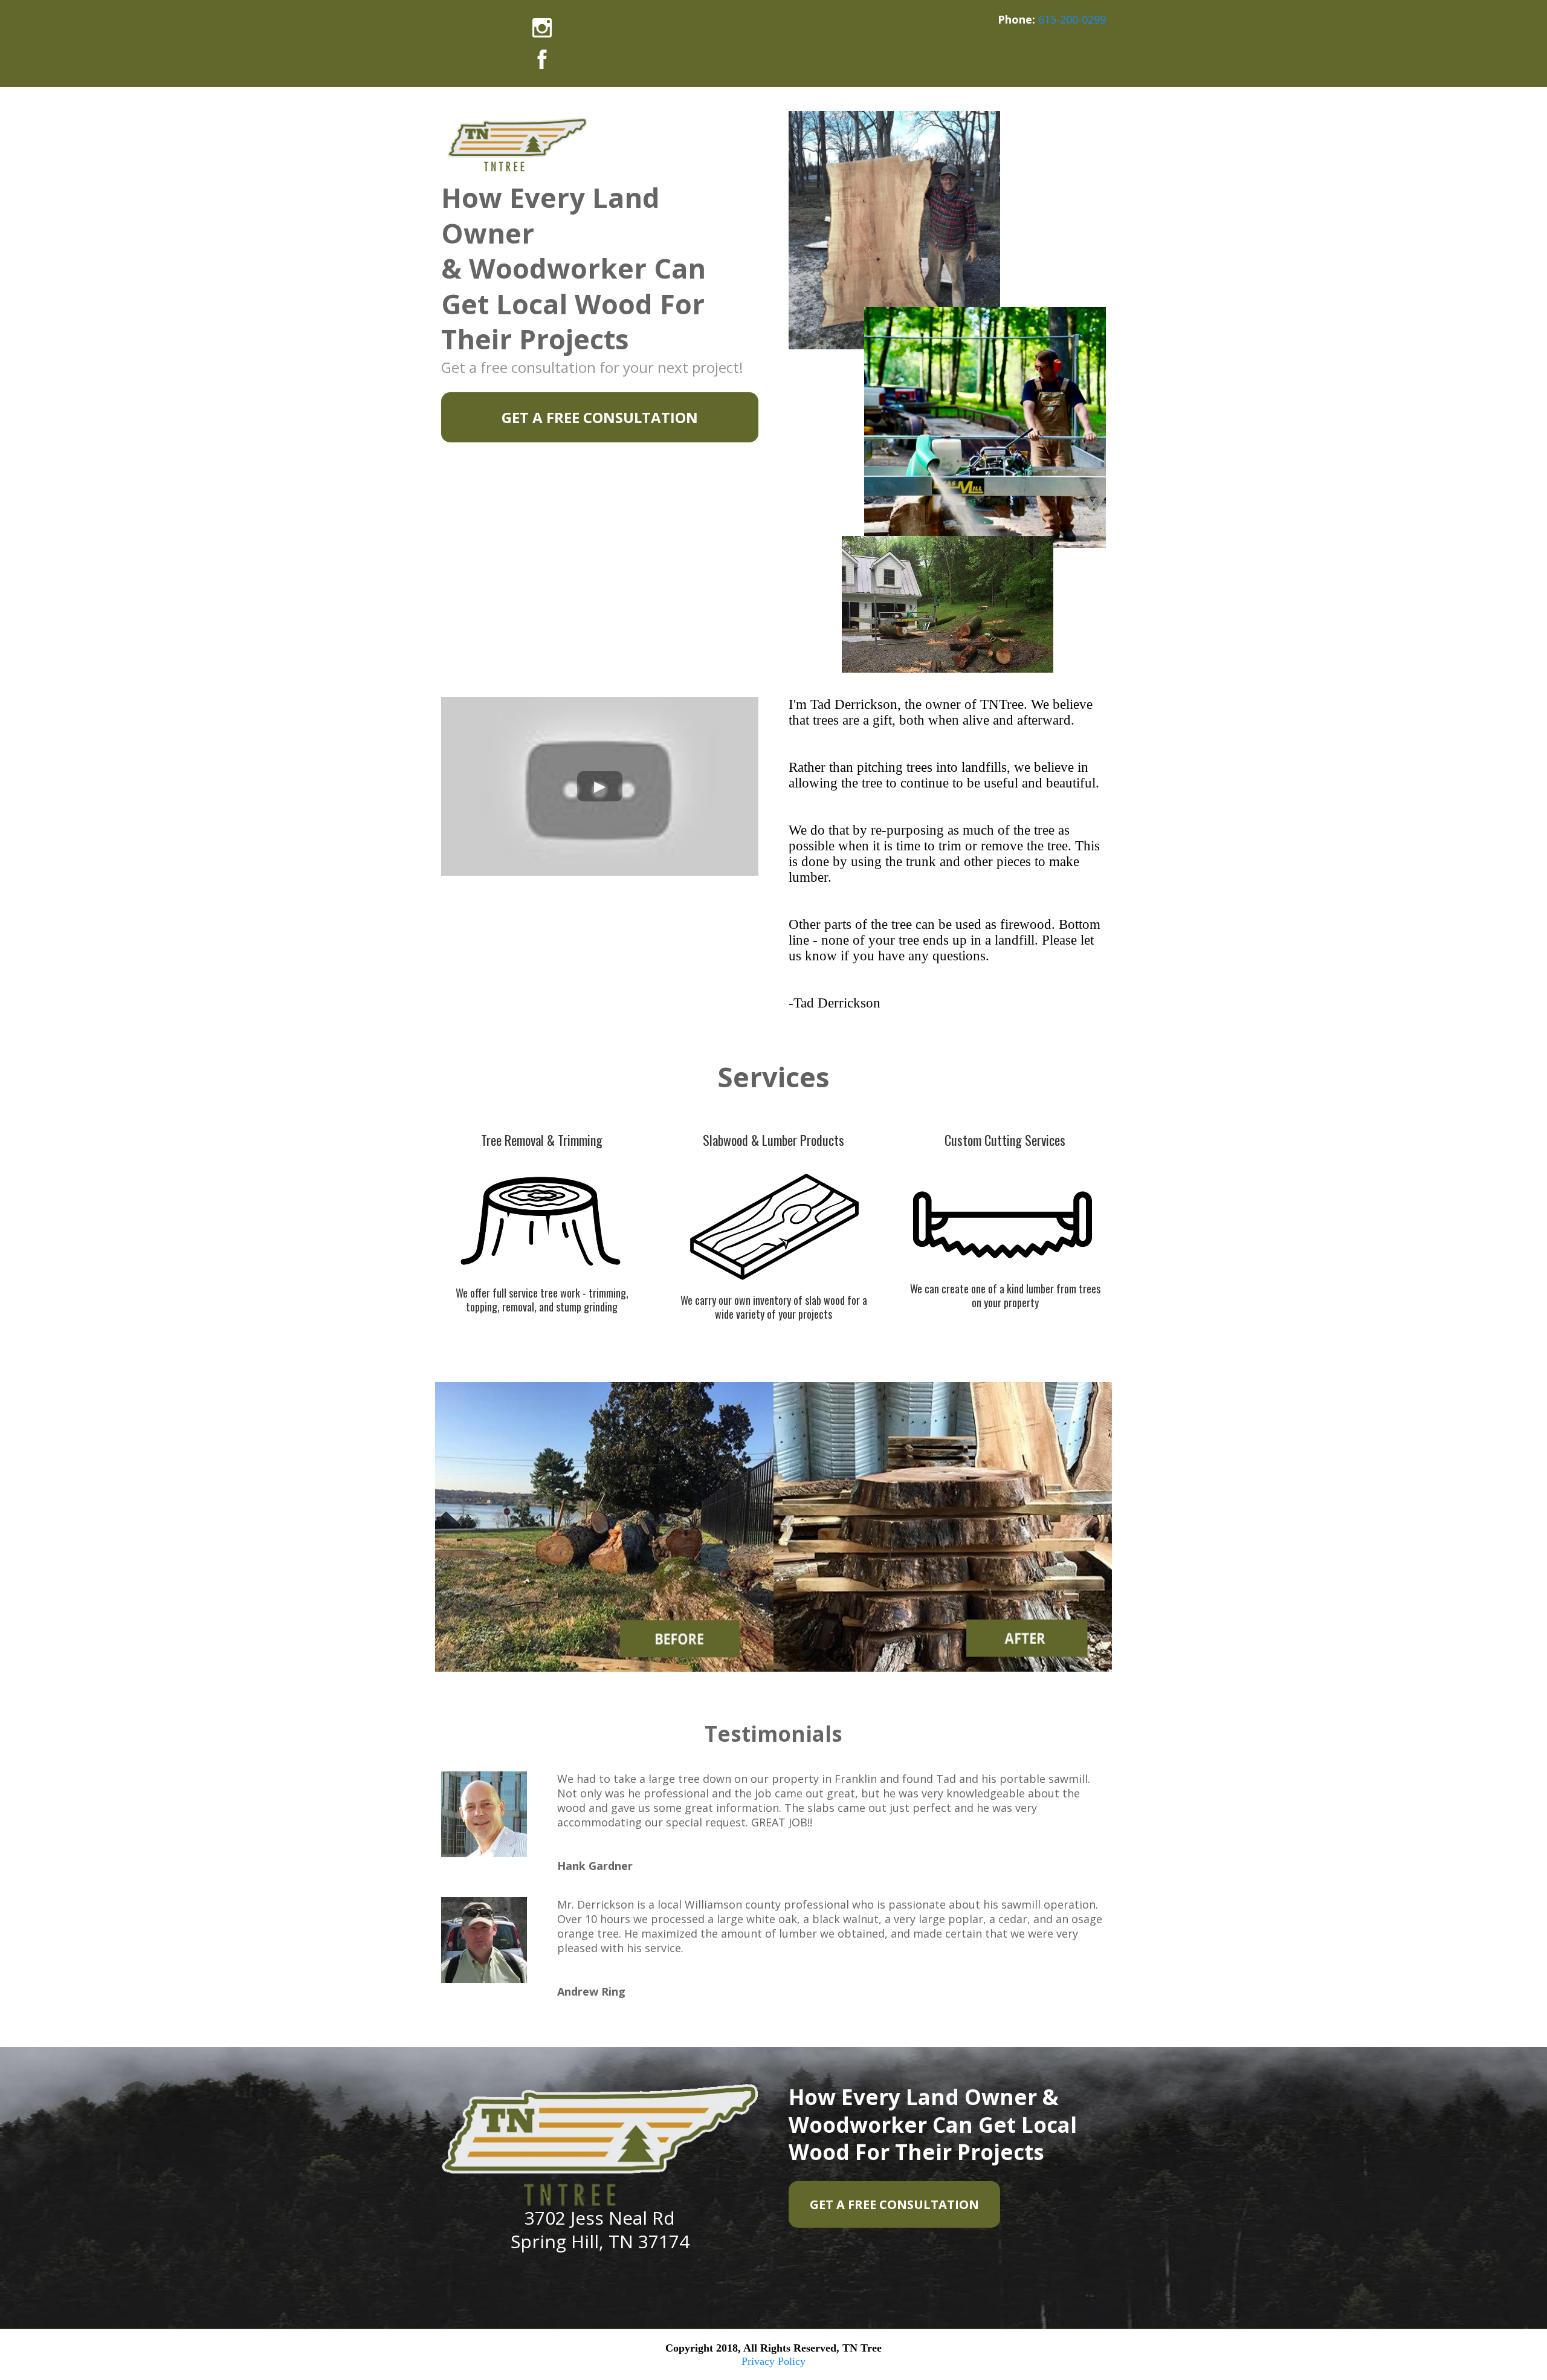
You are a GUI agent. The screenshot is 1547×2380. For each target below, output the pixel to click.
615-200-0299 (1072, 19)
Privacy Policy (773, 2361)
